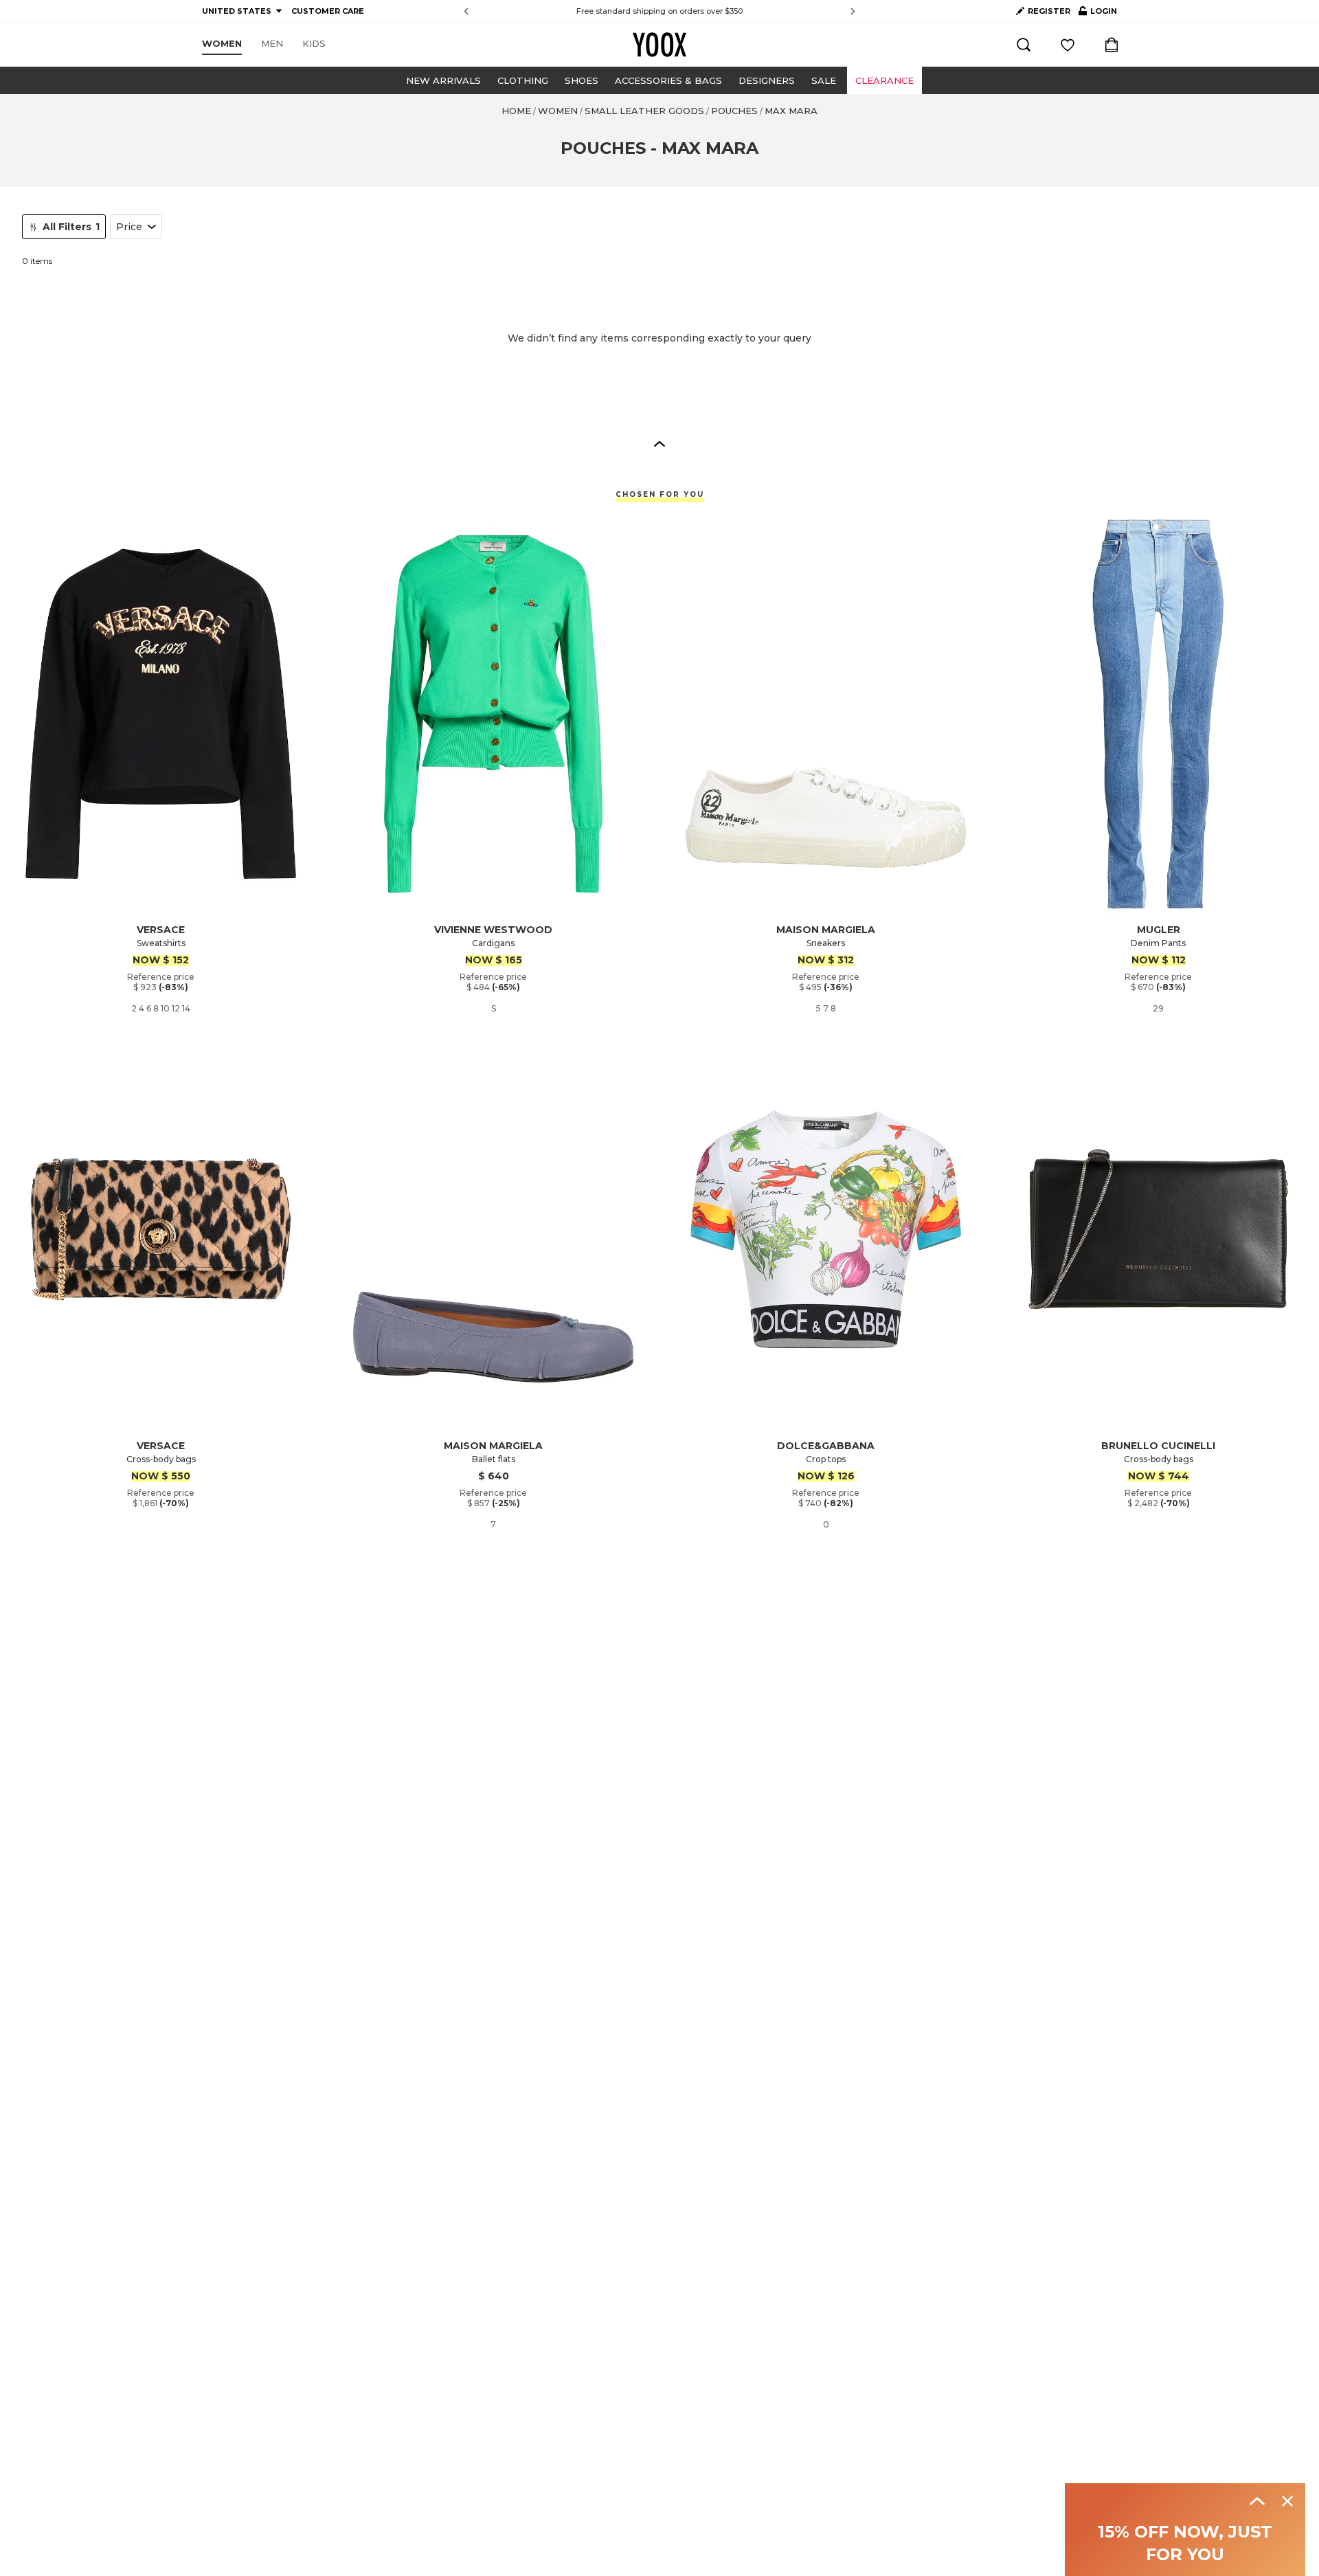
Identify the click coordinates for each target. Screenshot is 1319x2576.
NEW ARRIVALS (443, 80)
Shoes (582, 80)
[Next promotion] (853, 11)
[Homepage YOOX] (659, 45)
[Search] (1024, 45)
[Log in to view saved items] (1068, 45)
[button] (659, 443)
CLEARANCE (884, 80)
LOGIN (1098, 14)
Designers (767, 80)
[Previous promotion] (466, 11)
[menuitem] (222, 44)
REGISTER (1049, 11)
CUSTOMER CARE (328, 11)
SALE (824, 80)
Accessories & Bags (668, 80)
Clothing (523, 80)
